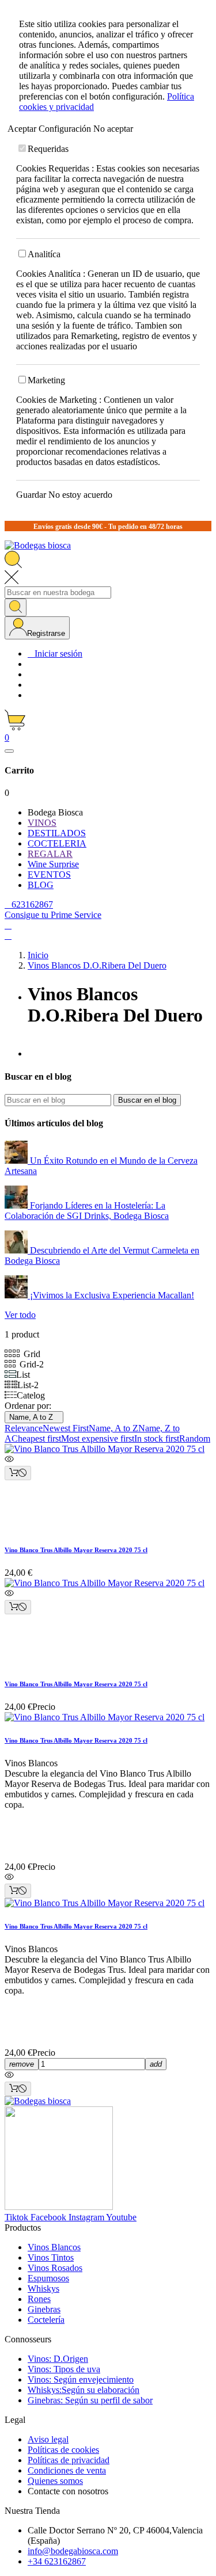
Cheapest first (36, 1438)
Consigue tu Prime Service (53, 915)
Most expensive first (98, 1438)
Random (195, 1438)
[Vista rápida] (108, 1460)
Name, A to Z (34, 1417)
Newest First (66, 1428)
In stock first (157, 1438)
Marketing (46, 380)
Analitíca (44, 254)
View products (35, 1341)
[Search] (16, 607)
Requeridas (48, 149)
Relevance (24, 1428)
